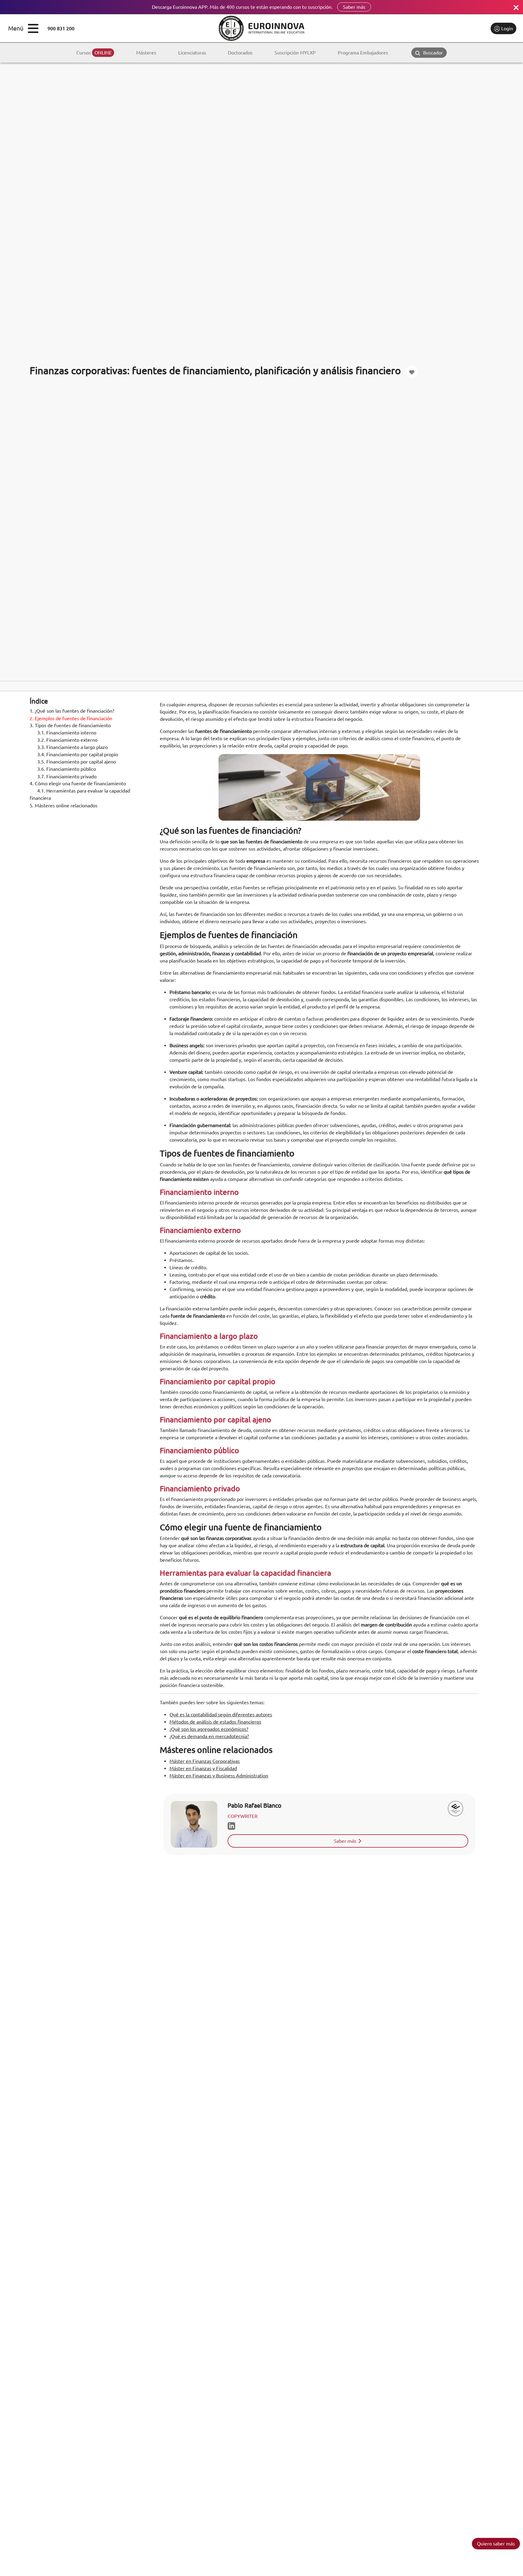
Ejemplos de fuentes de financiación (71, 718)
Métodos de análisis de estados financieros (215, 1722)
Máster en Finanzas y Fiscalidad (203, 1768)
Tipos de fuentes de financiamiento (70, 726)
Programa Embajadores (363, 53)
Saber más (354, 7)
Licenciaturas (192, 53)
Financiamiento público (67, 769)
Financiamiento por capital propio (78, 755)
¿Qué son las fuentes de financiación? (72, 711)
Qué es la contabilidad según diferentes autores (221, 1715)
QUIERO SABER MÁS (496, 2544)
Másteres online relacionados (64, 806)
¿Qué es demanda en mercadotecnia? (209, 1736)
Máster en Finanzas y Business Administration (219, 1776)
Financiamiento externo (67, 740)
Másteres (146, 53)
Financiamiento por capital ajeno (77, 762)
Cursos (94, 53)
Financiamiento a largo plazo (72, 747)
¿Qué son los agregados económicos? (209, 1729)
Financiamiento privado (67, 776)
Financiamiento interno (67, 733)
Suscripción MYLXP (295, 53)
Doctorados (240, 53)
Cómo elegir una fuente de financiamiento (78, 784)
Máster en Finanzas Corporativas (205, 1761)
